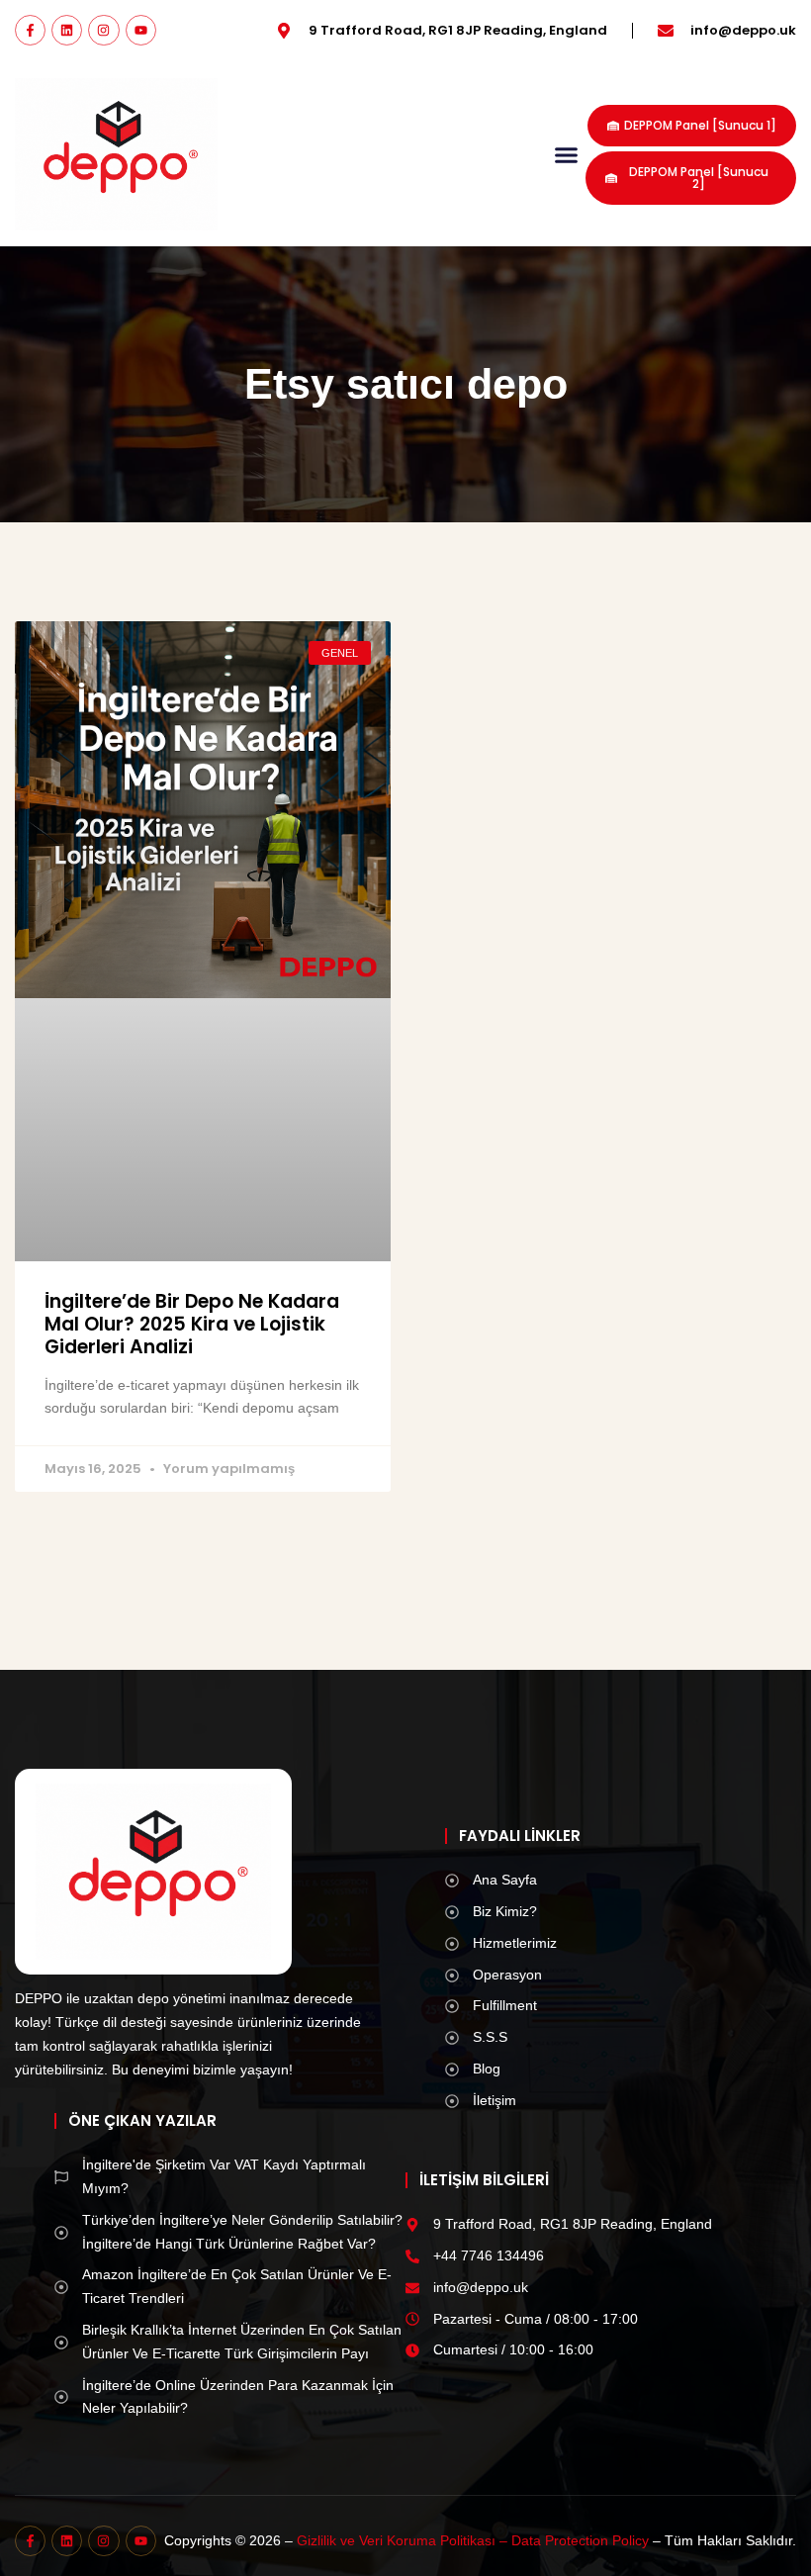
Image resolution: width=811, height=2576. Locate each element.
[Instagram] (103, 30)
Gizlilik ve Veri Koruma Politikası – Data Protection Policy (473, 2540)
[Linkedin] (67, 30)
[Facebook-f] (30, 30)
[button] (567, 154)
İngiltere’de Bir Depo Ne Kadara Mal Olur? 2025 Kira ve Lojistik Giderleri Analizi (192, 1324)
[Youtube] (141, 30)
